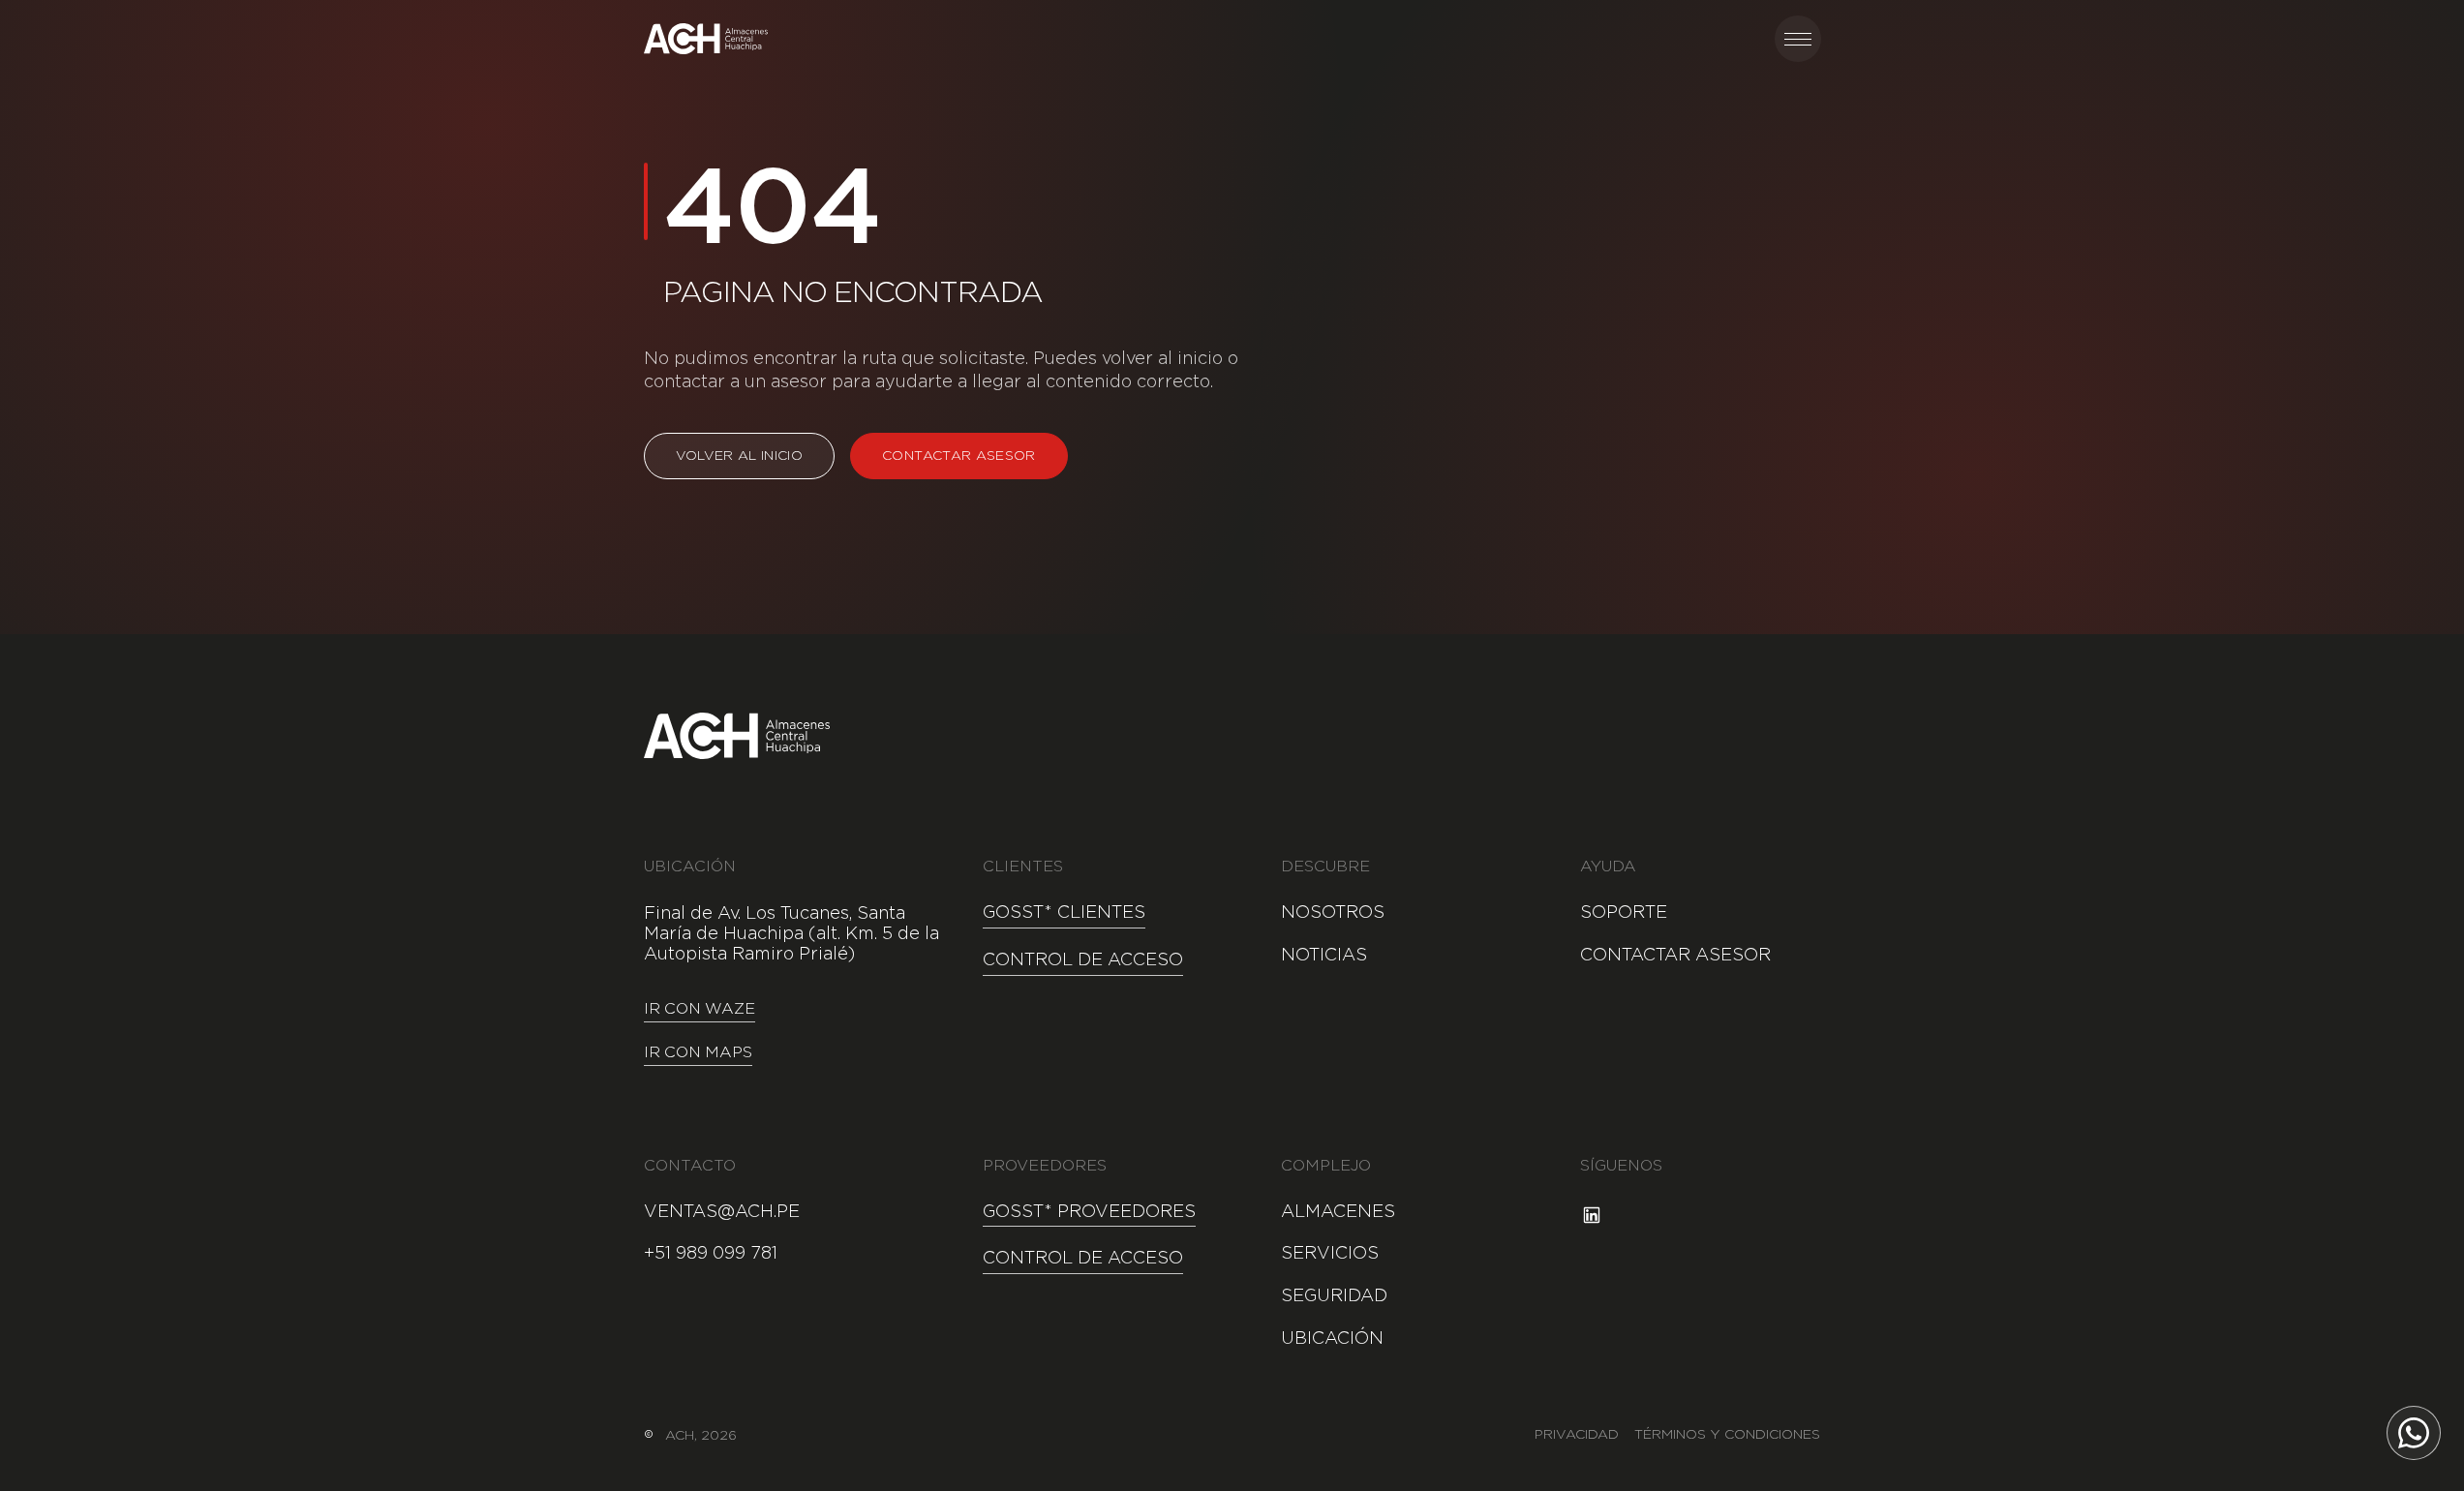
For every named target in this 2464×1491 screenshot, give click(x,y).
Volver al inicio (740, 456)
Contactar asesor (959, 456)
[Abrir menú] (1798, 39)
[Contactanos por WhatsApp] (2414, 1433)
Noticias (1324, 956)
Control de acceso (1083, 960)
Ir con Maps (698, 1053)
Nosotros (1333, 913)
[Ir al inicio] (706, 39)
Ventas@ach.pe (722, 1212)
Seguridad (1334, 1296)
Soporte (1624, 913)
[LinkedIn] (1592, 1215)
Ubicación (1332, 1339)
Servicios (1330, 1254)
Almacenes (1338, 1212)
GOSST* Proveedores (1089, 1212)
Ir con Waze (700, 1009)
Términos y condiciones (1727, 1435)
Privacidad (1577, 1435)
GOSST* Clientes (1064, 913)
